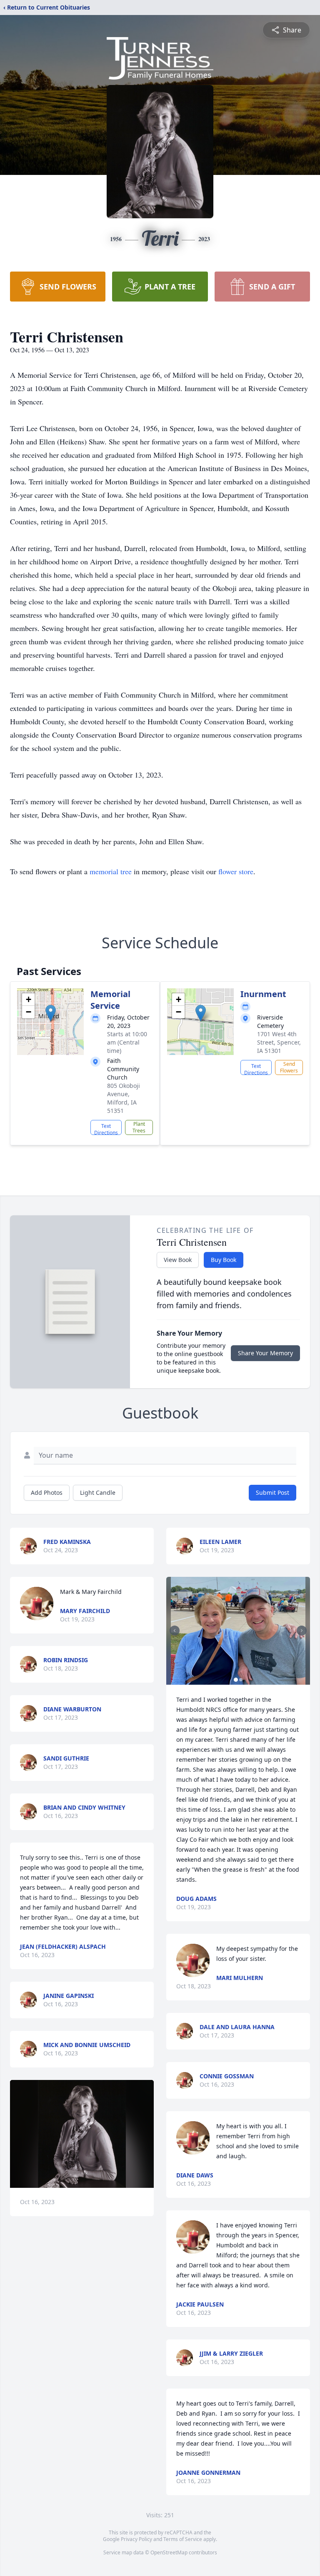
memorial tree (111, 871)
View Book (178, 1260)
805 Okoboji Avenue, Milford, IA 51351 (124, 1098)
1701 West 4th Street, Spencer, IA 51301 (279, 1042)
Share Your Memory (265, 1353)
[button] (51, 1013)
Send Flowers (289, 1067)
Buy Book (224, 1260)
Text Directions (106, 1129)
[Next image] (302, 1631)
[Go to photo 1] (236, 1680)
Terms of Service (183, 2539)
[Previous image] (175, 1631)
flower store (236, 871)
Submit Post (272, 1492)
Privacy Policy (136, 2539)
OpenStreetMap (169, 2552)
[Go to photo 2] (241, 1680)
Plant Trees (139, 1127)
